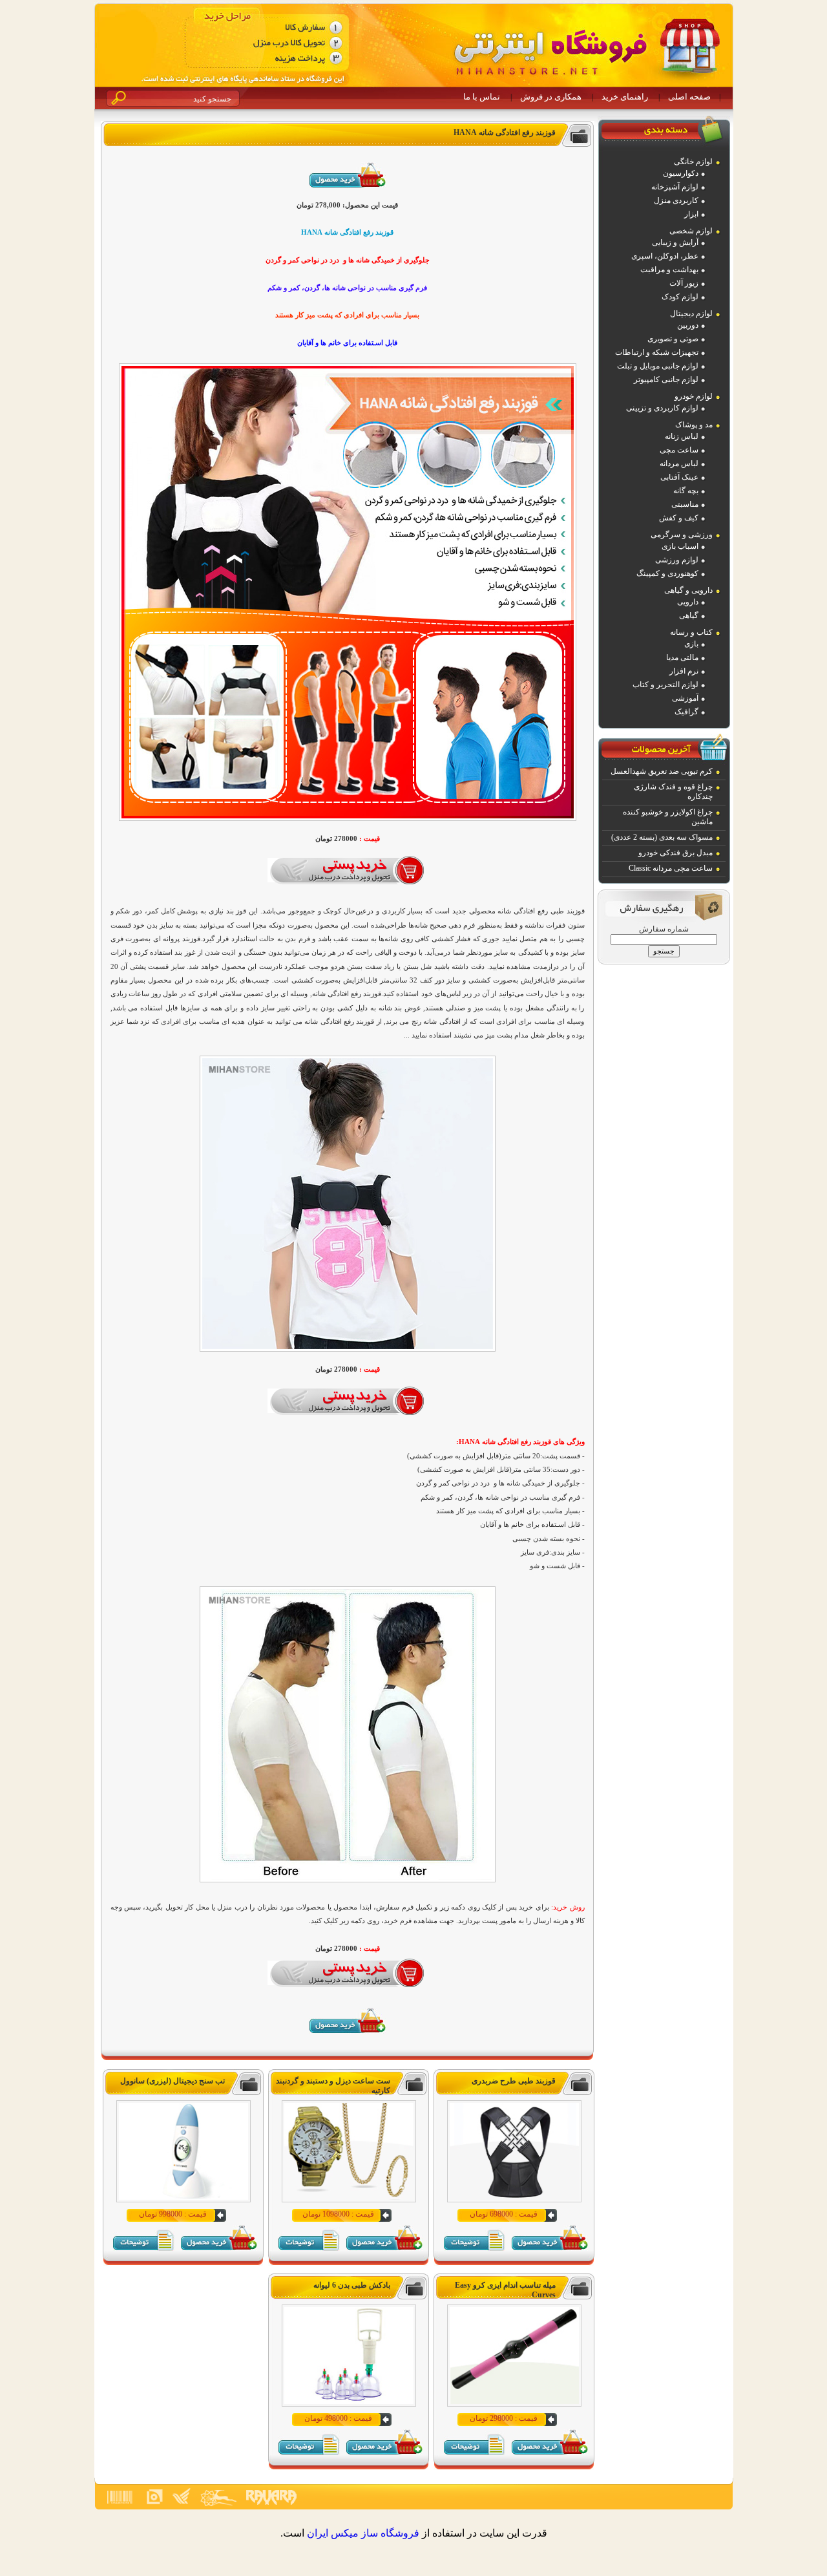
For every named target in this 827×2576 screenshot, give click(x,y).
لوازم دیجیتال (691, 314)
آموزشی (685, 698)
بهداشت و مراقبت (669, 270)
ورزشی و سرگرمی (682, 535)
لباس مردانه (679, 463)
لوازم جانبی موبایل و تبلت (658, 366)
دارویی (688, 602)
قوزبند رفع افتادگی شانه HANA (505, 133)
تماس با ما (482, 97)
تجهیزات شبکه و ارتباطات (657, 352)
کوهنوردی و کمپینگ (667, 573)
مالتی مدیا (682, 657)
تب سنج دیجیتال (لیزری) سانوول (173, 2081)
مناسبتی (685, 504)
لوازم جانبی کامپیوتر (666, 379)
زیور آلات (684, 283)
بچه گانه (686, 491)
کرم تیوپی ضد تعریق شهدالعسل (662, 771)
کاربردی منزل (676, 200)
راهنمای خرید (625, 97)
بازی (691, 644)
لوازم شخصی (691, 231)
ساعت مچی (679, 450)
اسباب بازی (680, 546)
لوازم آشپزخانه (675, 187)
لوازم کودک (680, 297)
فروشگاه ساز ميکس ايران (363, 2533)
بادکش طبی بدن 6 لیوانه (352, 2285)
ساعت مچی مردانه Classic (671, 868)
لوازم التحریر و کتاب (665, 685)
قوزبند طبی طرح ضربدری (514, 2081)
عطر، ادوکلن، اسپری (665, 256)
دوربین (688, 325)
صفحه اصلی (689, 97)
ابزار (691, 214)
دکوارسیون (681, 173)
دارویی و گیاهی (688, 590)
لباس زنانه (682, 436)
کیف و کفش (679, 518)
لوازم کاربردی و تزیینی (662, 408)
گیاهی (689, 615)
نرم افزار (684, 671)
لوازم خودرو (694, 396)
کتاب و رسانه (691, 632)
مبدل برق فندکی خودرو (675, 853)
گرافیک (686, 712)
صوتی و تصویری (673, 339)
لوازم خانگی (693, 162)
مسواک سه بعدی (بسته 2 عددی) (662, 837)
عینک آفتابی (679, 477)
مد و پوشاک (694, 425)
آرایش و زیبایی (675, 242)
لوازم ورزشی (677, 560)
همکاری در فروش (551, 97)
